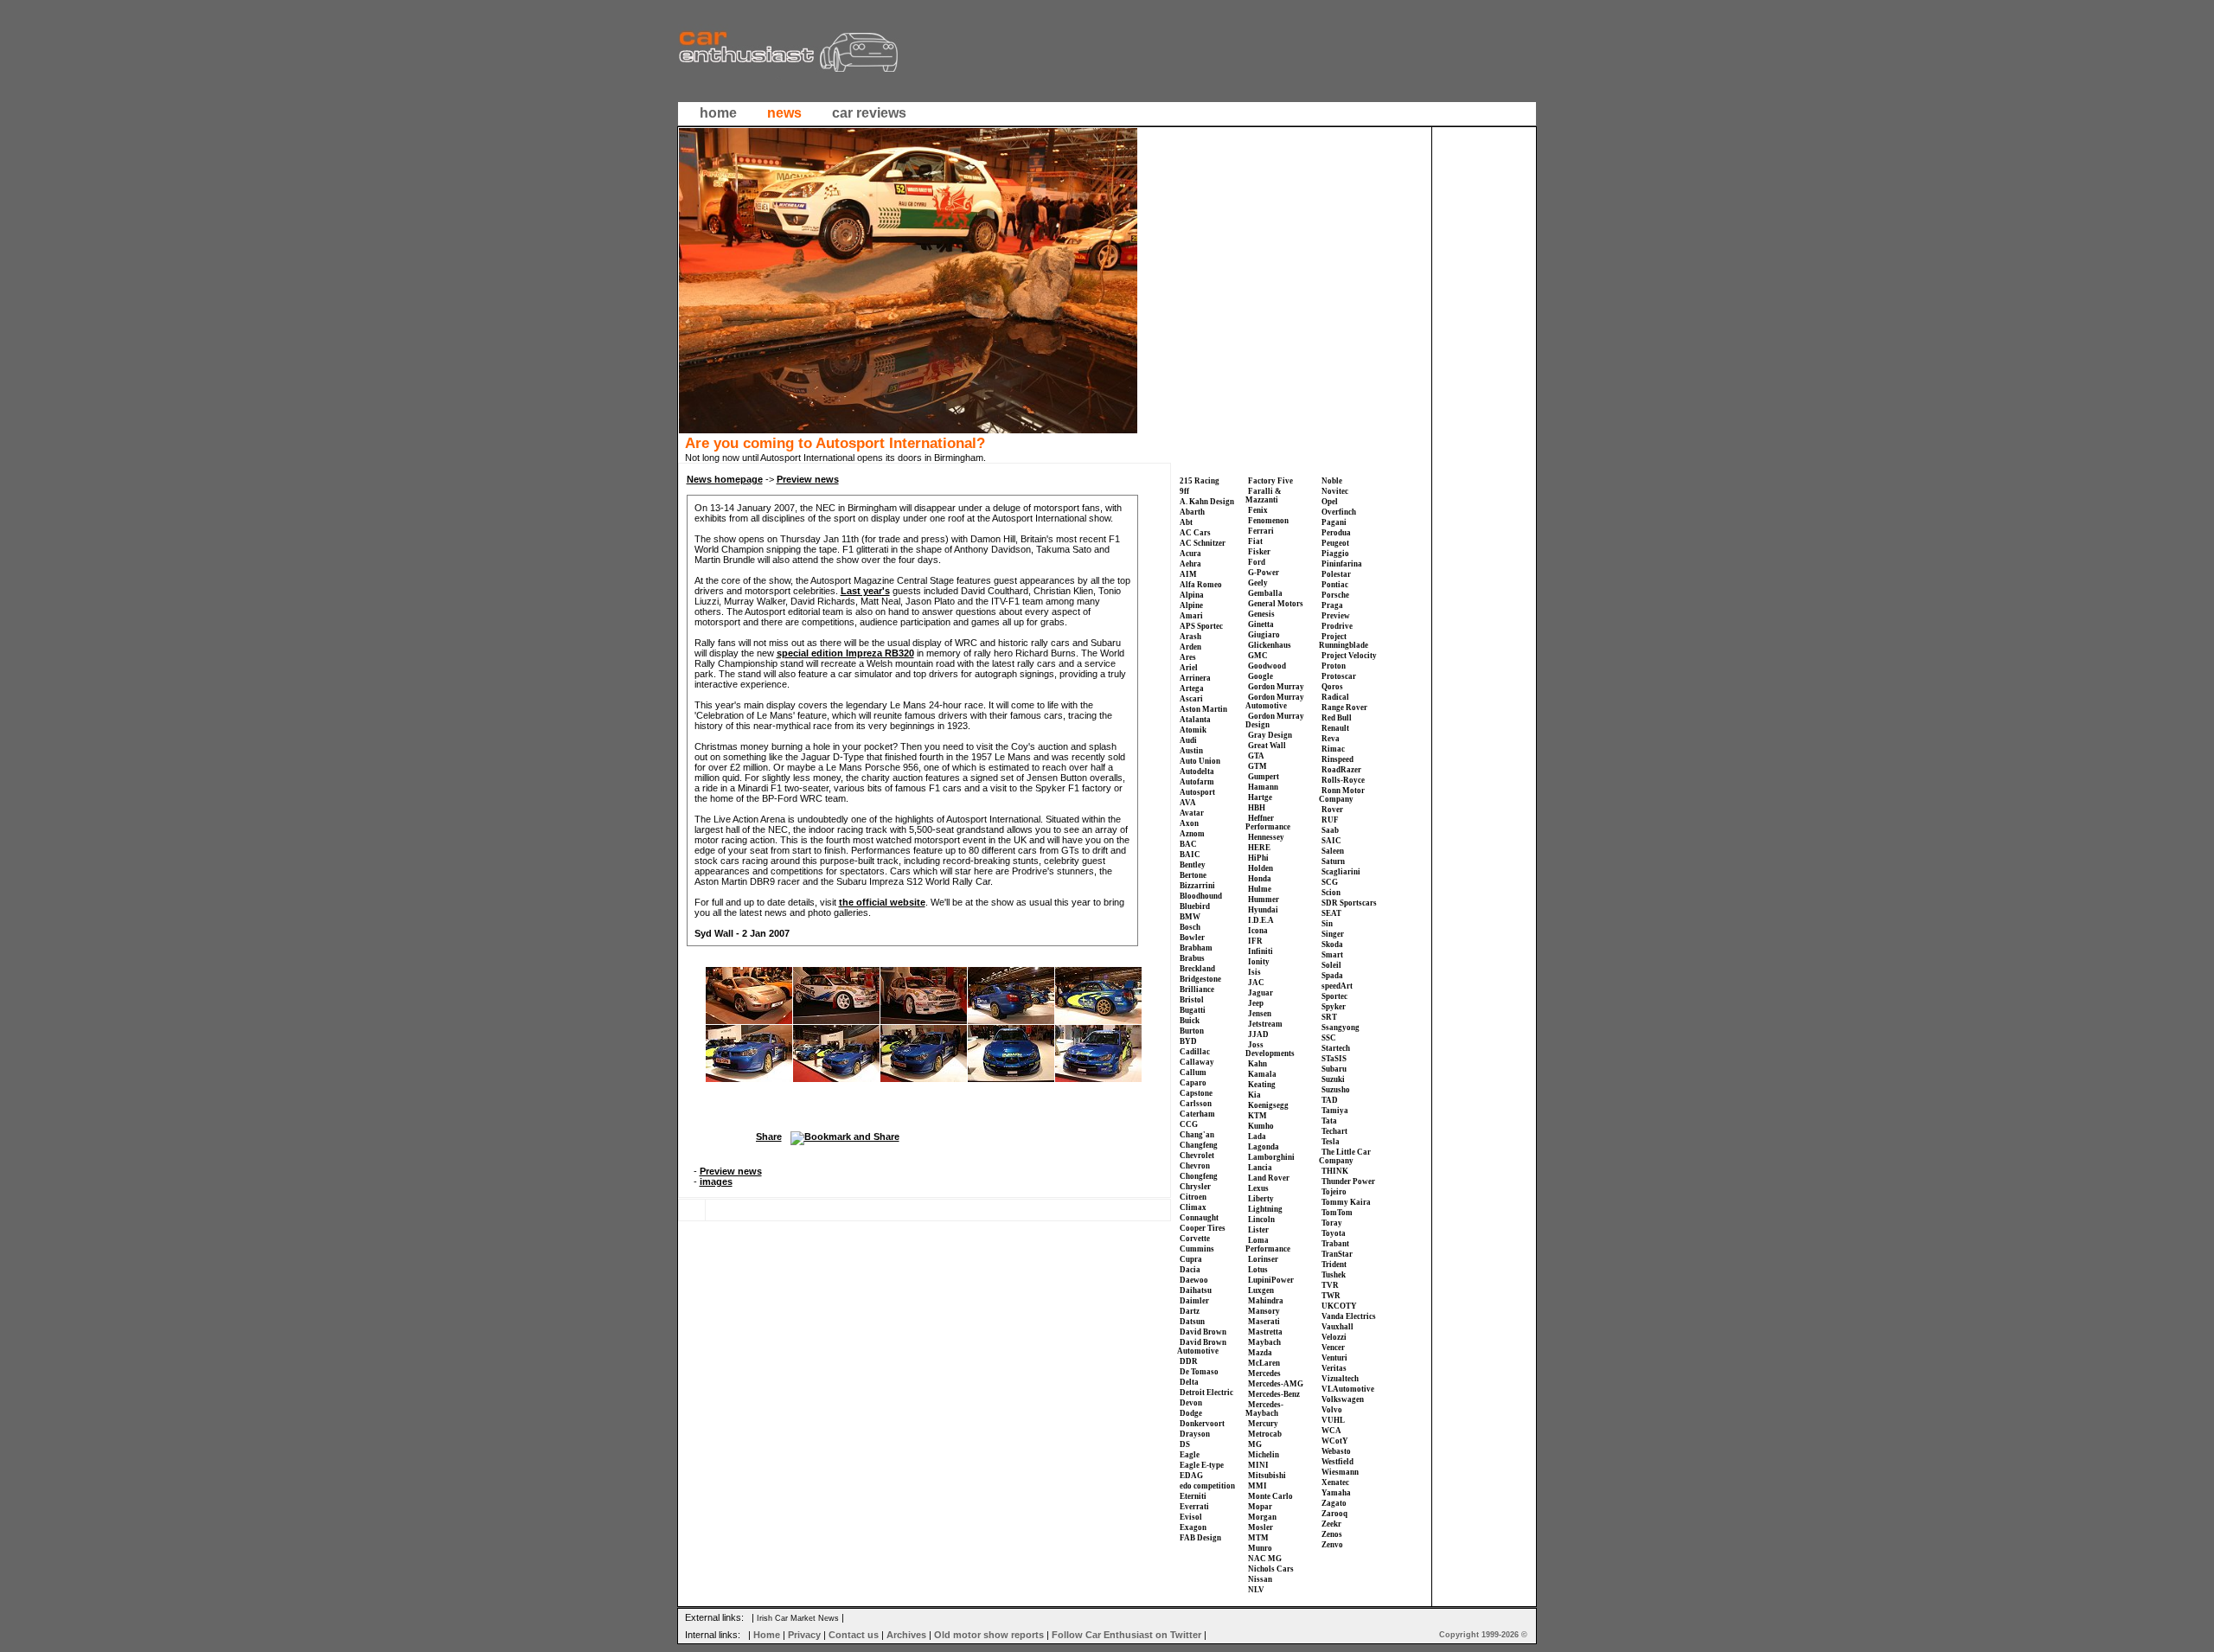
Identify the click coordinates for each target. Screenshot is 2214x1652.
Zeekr (1331, 1524)
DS (1185, 1444)
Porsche (1335, 595)
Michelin (1264, 1455)
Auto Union (1200, 761)
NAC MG (1265, 1559)
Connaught (1199, 1218)
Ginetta (1261, 624)
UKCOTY (1339, 1306)
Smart (1332, 955)
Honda (1260, 879)
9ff (1184, 491)
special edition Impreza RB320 (845, 653)
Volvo (1332, 1410)
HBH (1257, 808)
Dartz (1190, 1311)
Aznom (1192, 834)
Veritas (1334, 1368)
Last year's (865, 591)
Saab (1330, 830)
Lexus (1258, 1188)
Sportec (1334, 996)
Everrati (1194, 1507)
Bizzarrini (1197, 886)
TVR (1330, 1285)
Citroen (1193, 1197)
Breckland (1197, 969)
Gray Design (1270, 735)
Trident (1334, 1265)
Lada (1257, 1137)
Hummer (1264, 900)
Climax (1193, 1207)
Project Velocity (1349, 656)
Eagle (1190, 1455)
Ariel (1189, 668)
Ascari (1191, 699)
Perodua (1336, 533)
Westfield (1337, 1462)
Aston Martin (1203, 709)
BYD (1188, 1041)
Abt (1186, 522)
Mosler (1261, 1527)
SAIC (1331, 841)
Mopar (1260, 1507)
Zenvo (1332, 1545)
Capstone (1196, 1093)
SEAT (1331, 913)
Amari (1191, 616)
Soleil (1331, 965)
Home (767, 1635)
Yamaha (1336, 1493)
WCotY (1335, 1441)
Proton (1334, 666)
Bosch (1190, 927)
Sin (1327, 924)
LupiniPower (1271, 1280)
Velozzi (1334, 1337)
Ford (1257, 562)
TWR (1331, 1296)
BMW (1190, 917)
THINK (1335, 1171)
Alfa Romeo (1201, 585)
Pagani (1334, 522)
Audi (1188, 740)
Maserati (1264, 1322)
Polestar (1336, 574)
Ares (1188, 657)
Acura (1190, 554)
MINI (1258, 1465)
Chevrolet (1197, 1156)
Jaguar (1261, 993)
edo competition (1207, 1486)
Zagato (1334, 1503)
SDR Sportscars (1349, 903)
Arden (1190, 647)
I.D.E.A (1261, 920)
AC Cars (1195, 533)
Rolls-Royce (1343, 780)
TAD (1330, 1100)
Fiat (1255, 541)
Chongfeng (1199, 1176)
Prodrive (1337, 626)
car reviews (869, 113)
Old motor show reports (989, 1635)
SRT (1329, 1017)
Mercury (1263, 1424)
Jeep (1256, 1003)
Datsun (1192, 1322)
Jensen (1260, 1014)
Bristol (1192, 1000)
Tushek (1334, 1275)
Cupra (1191, 1259)
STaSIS (1334, 1059)
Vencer (1333, 1348)
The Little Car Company (1345, 1156)
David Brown (1203, 1332)
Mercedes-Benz (1274, 1394)
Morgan (1262, 1517)
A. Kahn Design (1207, 502)
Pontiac (1335, 585)
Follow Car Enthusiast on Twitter (1126, 1635)
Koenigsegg (1268, 1105)
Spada (1332, 976)
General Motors (1276, 604)
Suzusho (1336, 1090)
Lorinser (1263, 1259)
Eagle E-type (1202, 1465)
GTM (1257, 766)
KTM (1257, 1116)
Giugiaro (1264, 635)
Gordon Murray (1276, 687)
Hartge (1260, 797)
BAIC (1190, 855)
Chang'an (1197, 1135)
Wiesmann (1340, 1472)
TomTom (1337, 1213)
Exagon (1193, 1527)
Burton (1192, 1031)
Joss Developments (1270, 1049)
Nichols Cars (1271, 1569)
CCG (1189, 1124)
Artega (1192, 688)
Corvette (1195, 1239)
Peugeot (1335, 543)
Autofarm (1197, 782)
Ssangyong (1341, 1028)
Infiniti (1261, 951)
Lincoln (1261, 1220)
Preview (1336, 616)
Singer (1333, 934)
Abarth (1192, 512)
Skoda (1332, 944)
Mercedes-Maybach (1264, 1409)
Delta (1189, 1382)
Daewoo (1194, 1280)
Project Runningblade (1344, 641)
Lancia (1260, 1168)
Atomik (1193, 730)
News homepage (725, 479)
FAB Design (1200, 1538)
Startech (1336, 1048)
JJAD (1258, 1034)
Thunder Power (1348, 1181)
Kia (1254, 1095)
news (784, 113)
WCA (1331, 1431)
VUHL (1333, 1420)
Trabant (1335, 1244)
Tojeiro (1334, 1192)
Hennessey (1266, 837)
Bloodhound (1201, 896)
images (716, 1181)
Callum (1193, 1073)
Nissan (1260, 1579)
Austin (1191, 751)
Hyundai (1263, 910)
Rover (1332, 810)
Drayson (1195, 1434)
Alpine (1191, 605)
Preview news (808, 479)
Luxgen (1261, 1290)
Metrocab (1265, 1434)
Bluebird (1195, 906)
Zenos (1332, 1534)
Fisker (1259, 552)
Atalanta (1195, 720)
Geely (1258, 583)
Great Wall (1267, 746)
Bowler (1192, 938)
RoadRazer (1341, 770)
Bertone (1193, 875)
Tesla (1331, 1142)
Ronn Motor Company (1342, 795)
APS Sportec (1201, 626)
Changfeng (1199, 1145)
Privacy (804, 1635)
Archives (906, 1635)
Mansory (1264, 1311)
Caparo (1193, 1083)
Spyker (1334, 1007)
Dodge (1191, 1413)
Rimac (1333, 749)
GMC (1258, 656)
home (718, 113)
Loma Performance (1268, 1245)
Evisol (1191, 1517)
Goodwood (1267, 666)
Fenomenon (1268, 521)
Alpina (1192, 595)
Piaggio (1335, 554)
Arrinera (1195, 678)
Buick (1190, 1021)
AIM (1188, 574)
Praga (1332, 605)
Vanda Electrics (1349, 1316)
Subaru (1334, 1069)
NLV (1256, 1590)
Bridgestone (1200, 979)
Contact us (854, 1635)
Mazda (1260, 1353)
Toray (1332, 1223)
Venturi (1334, 1358)
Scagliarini (1341, 872)
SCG (1330, 882)
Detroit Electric (1206, 1393)
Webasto (1336, 1451)
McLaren (1264, 1363)
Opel (1330, 502)
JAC (1256, 983)
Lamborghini (1271, 1157)
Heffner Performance (1268, 823)
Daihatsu (1196, 1290)
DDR (1189, 1361)
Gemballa (1265, 593)
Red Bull (1337, 718)
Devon (1191, 1403)
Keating (1262, 1085)
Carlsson (1196, 1104)
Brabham (1196, 948)
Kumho (1261, 1126)
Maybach (1264, 1342)
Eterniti (1193, 1496)
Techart (1334, 1131)
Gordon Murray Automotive (1275, 701)
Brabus (1192, 958)
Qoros (1332, 687)
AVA (1188, 803)
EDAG (1191, 1476)
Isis (1254, 972)
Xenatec (1335, 1482)
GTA (1256, 756)
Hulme (1260, 889)
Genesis (1261, 614)
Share (769, 1137)
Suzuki (1333, 1079)
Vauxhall (1337, 1327)
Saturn (1333, 861)
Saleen (1333, 851)
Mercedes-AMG (1276, 1384)
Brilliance (1197, 989)
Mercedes (1264, 1373)
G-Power (1264, 573)
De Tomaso (1199, 1372)
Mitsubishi (1267, 1476)
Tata (1329, 1121)
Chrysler (1195, 1187)
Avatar (1192, 813)
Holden (1261, 868)
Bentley (1193, 865)
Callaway (1197, 1062)
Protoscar (1339, 676)
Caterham (1197, 1114)
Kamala (1262, 1074)
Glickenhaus (1270, 645)
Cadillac (1195, 1052)
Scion (1331, 893)
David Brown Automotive (1202, 1347)
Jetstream (1265, 1024)
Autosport (1197, 792)
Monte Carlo (1270, 1496)
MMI (1257, 1486)
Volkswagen (1343, 1399)
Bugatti (1193, 1010)
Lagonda (1264, 1147)
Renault (1335, 728)
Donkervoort (1202, 1424)
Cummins (1197, 1249)
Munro (1260, 1548)
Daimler (1194, 1301)
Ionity (1259, 962)
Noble (1332, 481)
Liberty (1261, 1199)
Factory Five (1270, 481)
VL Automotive (1348, 1389)
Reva (1331, 739)
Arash (1190, 637)
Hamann (1263, 787)
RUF (1330, 820)
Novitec (1335, 491)
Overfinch (1339, 512)
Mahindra (1266, 1301)
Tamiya (1335, 1111)
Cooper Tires (1203, 1228)
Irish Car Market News (798, 1618)
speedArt (1337, 986)
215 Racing (1200, 481)
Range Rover (1344, 708)
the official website (882, 902)
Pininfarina (1342, 564)
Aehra (1190, 564)
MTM (1258, 1538)
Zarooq (1334, 1514)
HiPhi (1258, 858)
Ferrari (1261, 531)
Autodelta (1197, 772)
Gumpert (1264, 777)
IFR (1255, 941)
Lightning (1265, 1209)
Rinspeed (1337, 759)
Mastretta (1265, 1332)
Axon (1189, 823)
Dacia (1190, 1270)
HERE (1259, 848)
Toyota (1334, 1233)
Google (1261, 676)
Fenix (1258, 510)
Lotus (1258, 1270)
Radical (1335, 697)
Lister (1258, 1230)
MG (1255, 1444)
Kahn (1257, 1064)
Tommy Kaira (1346, 1202)
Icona (1258, 931)
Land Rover (1269, 1178)
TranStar (1337, 1254)
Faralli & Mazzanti (1264, 496)
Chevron (1195, 1166)
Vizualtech (1340, 1379)
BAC (1188, 844)
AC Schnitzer (1203, 543)
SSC (1329, 1038)
